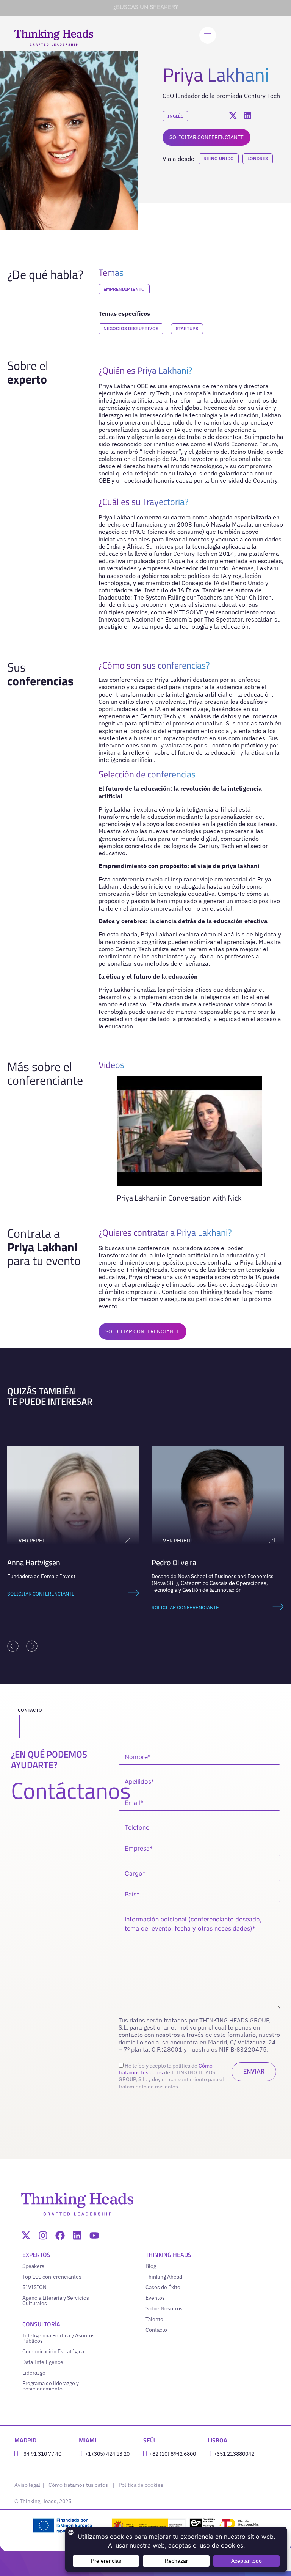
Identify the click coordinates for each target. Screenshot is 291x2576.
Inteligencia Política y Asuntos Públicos (59, 2338)
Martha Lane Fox (178, 1562)
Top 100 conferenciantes (52, 2277)
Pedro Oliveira (30, 1562)
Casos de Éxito (163, 2287)
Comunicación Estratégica (53, 2351)
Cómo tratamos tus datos (78, 2485)
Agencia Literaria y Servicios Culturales (56, 2301)
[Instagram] (43, 2235)
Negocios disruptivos (131, 328)
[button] (13, 1646)
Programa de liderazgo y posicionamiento (51, 2386)
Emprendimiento (124, 289)
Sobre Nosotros (164, 2308)
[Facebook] (60, 2235)
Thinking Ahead (164, 2277)
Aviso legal (28, 2485)
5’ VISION (34, 2287)
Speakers (33, 2266)
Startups (187, 328)
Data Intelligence (43, 2362)
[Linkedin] (77, 2235)
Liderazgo (34, 2373)
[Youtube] (94, 2235)
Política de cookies (141, 2485)
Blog (151, 2266)
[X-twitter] (26, 2235)
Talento (154, 2319)
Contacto (156, 2330)
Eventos (155, 2298)
